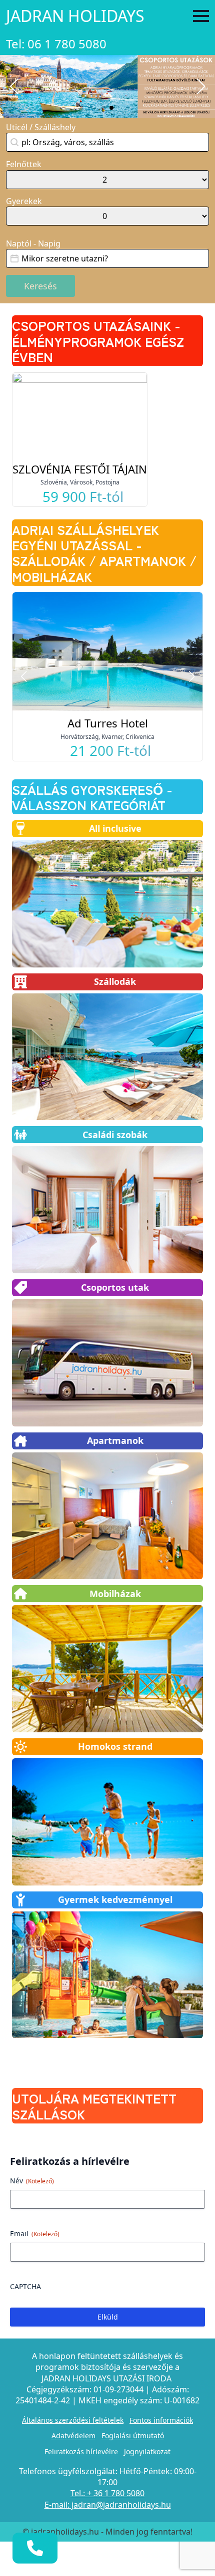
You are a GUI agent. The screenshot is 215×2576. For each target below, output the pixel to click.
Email (35, 2233)
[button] (14, 86)
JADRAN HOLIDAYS (75, 16)
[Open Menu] (201, 16)
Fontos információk (161, 2420)
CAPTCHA (25, 2286)
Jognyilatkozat (147, 2452)
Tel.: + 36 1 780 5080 (107, 2493)
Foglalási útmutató (133, 2436)
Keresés (40, 286)
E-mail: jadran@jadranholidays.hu (108, 2505)
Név (32, 2181)
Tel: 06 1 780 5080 (56, 44)
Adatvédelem (73, 2436)
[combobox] (107, 142)
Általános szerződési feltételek (73, 2420)
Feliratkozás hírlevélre (81, 2452)
